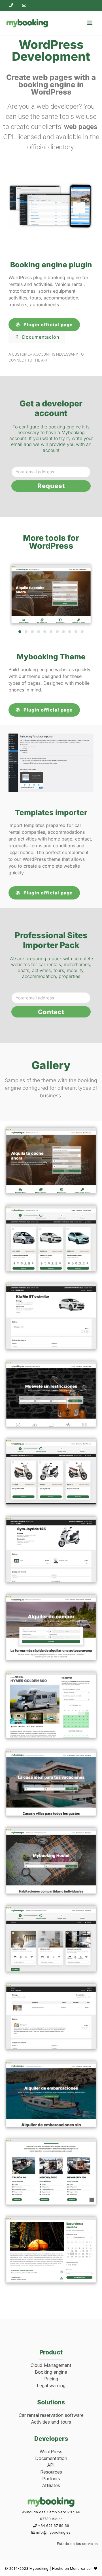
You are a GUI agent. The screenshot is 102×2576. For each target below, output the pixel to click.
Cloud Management (51, 2365)
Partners (51, 2479)
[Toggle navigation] (90, 23)
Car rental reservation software (51, 2415)
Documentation (51, 2458)
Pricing (51, 2379)
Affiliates (51, 2485)
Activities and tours (51, 2422)
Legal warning (51, 2385)
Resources (51, 2472)
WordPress (51, 2452)
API (51, 2465)
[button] (20, 632)
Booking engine (51, 2372)
